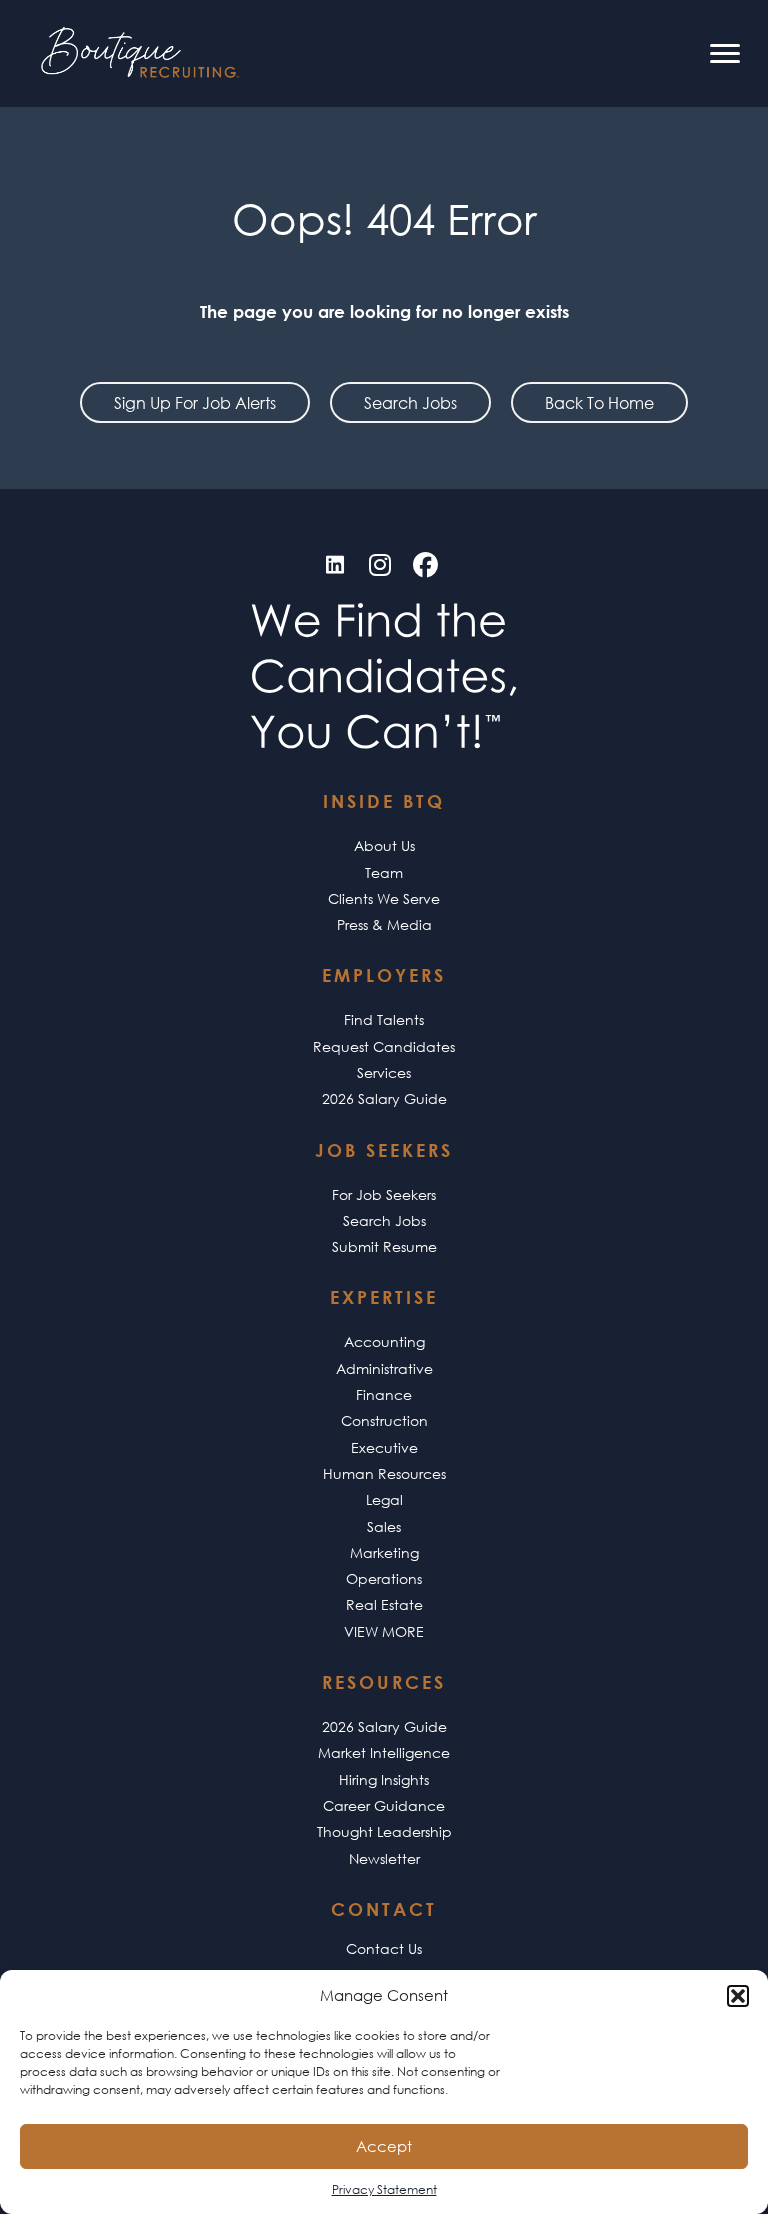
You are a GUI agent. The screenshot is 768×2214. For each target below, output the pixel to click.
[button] (738, 1996)
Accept (384, 2146)
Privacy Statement (384, 2189)
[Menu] (725, 54)
